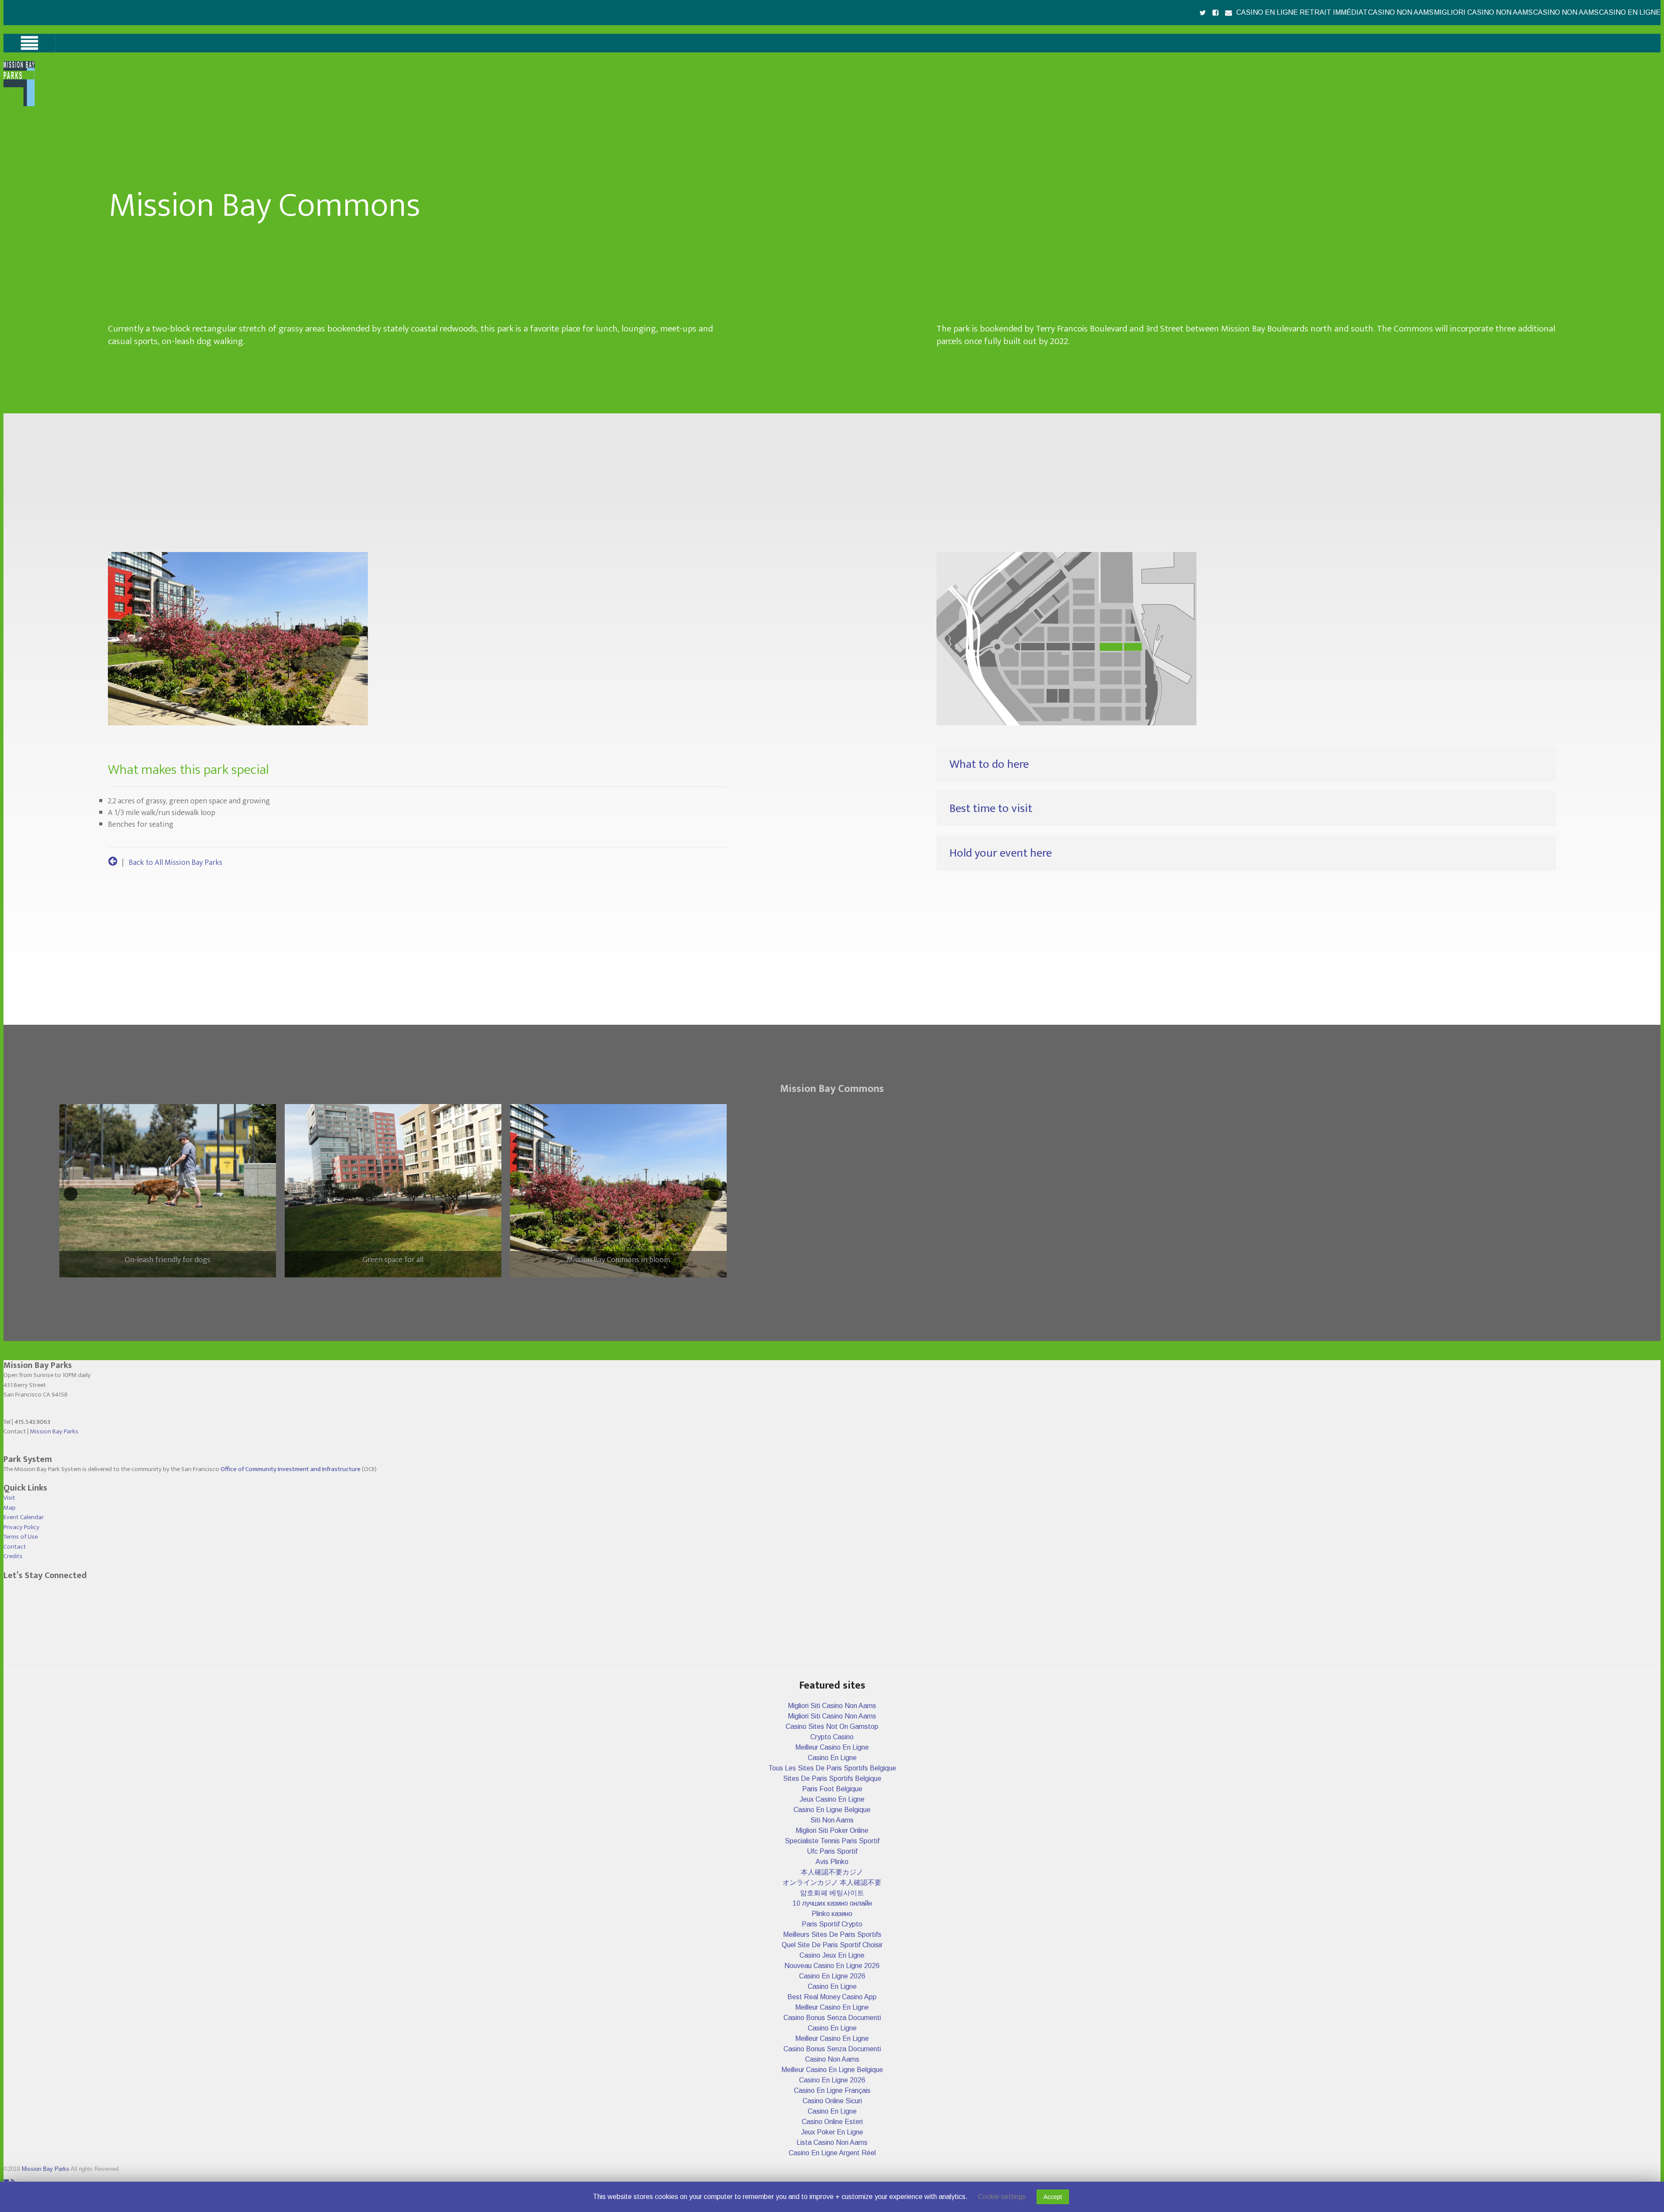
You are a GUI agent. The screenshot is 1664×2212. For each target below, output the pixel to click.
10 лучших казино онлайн (832, 1903)
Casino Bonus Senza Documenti (832, 2018)
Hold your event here (1001, 853)
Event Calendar (24, 1517)
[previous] (71, 1194)
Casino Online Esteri (832, 2122)
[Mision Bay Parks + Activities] (113, 863)
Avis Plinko (832, 1862)
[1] (379, 1285)
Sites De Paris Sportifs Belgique (832, 1778)
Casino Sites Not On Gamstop (832, 1726)
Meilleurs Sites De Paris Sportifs (832, 1934)
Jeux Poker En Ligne (832, 2132)
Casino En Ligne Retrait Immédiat (1302, 12)
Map (10, 1508)
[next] (715, 1194)
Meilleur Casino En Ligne (832, 1747)
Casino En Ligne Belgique (832, 1810)
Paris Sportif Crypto (832, 1924)
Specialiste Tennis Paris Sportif (832, 1841)
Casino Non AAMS (1566, 12)
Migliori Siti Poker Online (832, 1830)
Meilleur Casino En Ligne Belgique (832, 2070)
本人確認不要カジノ (832, 1872)
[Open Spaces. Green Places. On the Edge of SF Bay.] (19, 104)
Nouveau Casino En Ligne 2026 (832, 1966)
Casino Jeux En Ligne (832, 1955)
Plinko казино (832, 1914)
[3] (397, 1285)
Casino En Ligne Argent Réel (832, 2153)
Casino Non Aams (1401, 12)
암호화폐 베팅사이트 (832, 1893)
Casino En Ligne (1630, 12)
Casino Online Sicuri (832, 2101)
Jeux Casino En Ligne (832, 1799)
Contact (15, 1547)
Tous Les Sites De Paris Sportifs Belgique (832, 1768)
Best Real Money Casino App (832, 1997)
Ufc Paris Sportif (832, 1851)
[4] (406, 1285)
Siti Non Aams (832, 1820)
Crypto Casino (832, 1737)
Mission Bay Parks (54, 1431)
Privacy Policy (21, 1527)
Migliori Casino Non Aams (1483, 12)
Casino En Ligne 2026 (832, 1976)
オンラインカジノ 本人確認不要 (832, 1882)
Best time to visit (991, 808)
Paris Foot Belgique (832, 1789)
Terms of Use (21, 1537)
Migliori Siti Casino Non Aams (832, 1706)
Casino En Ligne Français (832, 2090)
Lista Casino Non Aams (832, 2142)
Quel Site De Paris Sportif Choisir (832, 1945)
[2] (388, 1285)
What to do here (989, 764)
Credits (13, 1556)
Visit (9, 1498)
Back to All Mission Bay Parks (175, 863)
